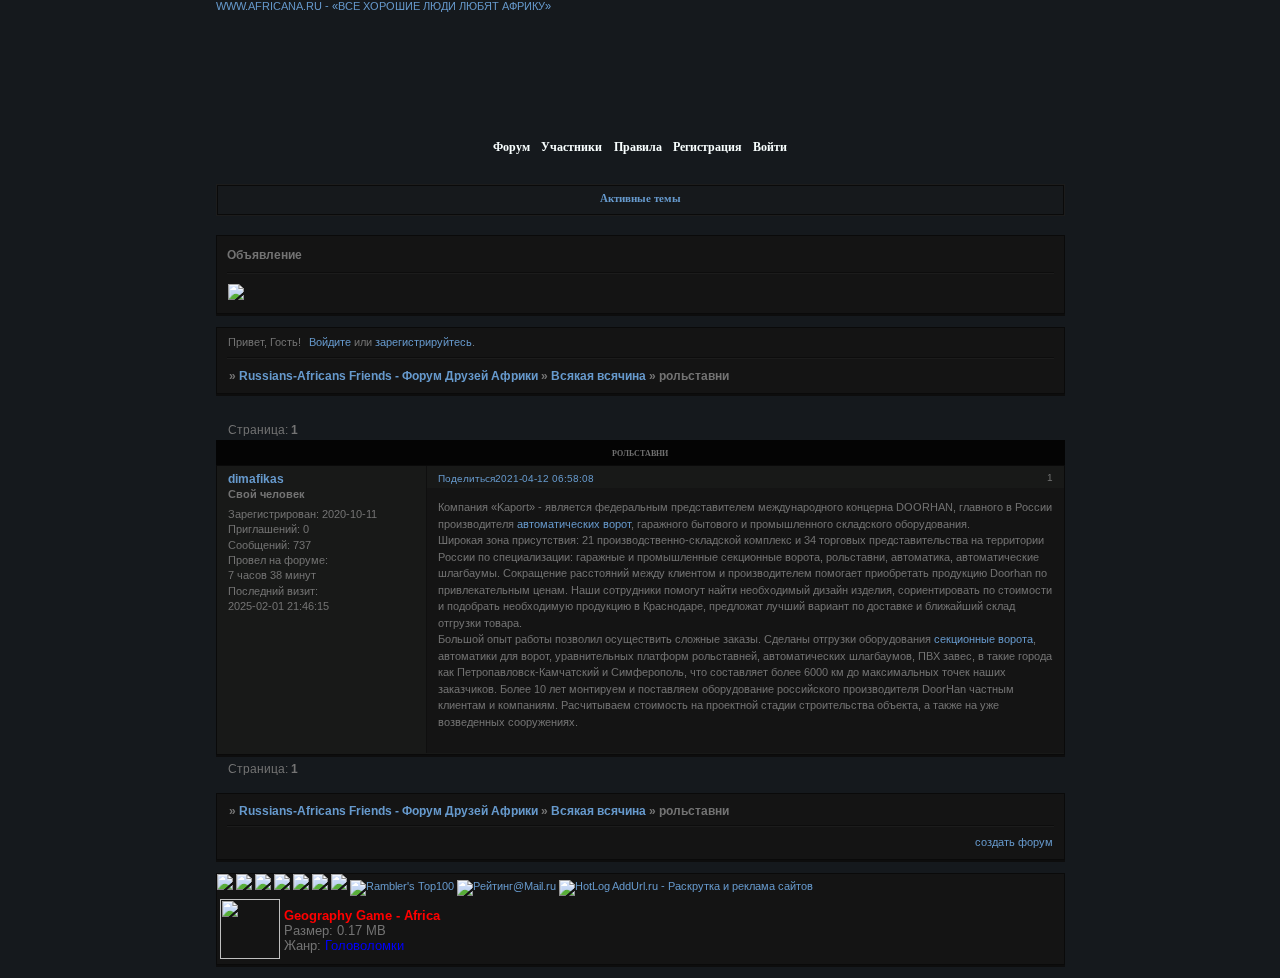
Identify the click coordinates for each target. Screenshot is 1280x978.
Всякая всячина (598, 376)
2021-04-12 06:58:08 (544, 478)
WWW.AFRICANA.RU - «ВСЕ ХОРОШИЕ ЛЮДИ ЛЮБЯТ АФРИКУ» (383, 6)
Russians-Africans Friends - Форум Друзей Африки (388, 376)
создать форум (1014, 842)
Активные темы (640, 198)
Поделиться (466, 478)
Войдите (330, 342)
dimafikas (256, 479)
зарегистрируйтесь (423, 342)
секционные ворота (983, 639)
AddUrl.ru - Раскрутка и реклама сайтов (712, 886)
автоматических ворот (574, 524)
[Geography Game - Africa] (250, 955)
